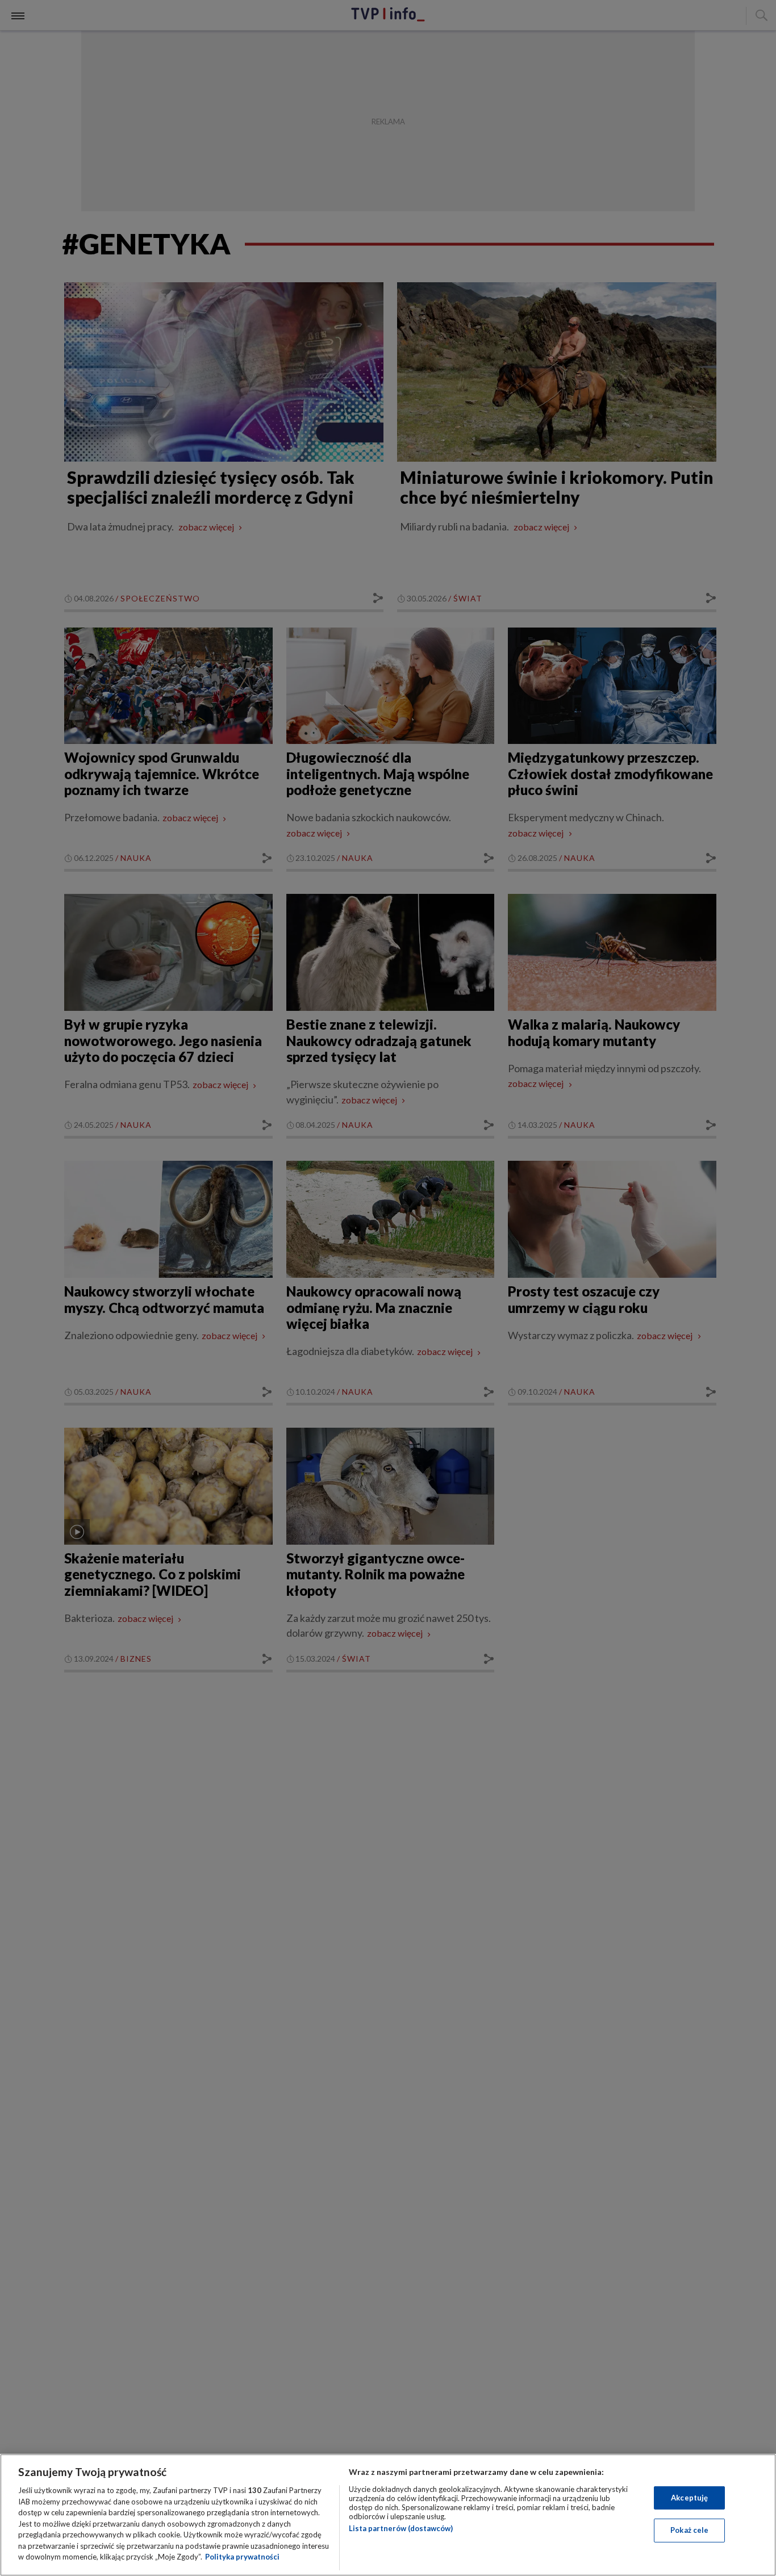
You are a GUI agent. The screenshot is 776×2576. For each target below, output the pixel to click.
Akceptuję (689, 2498)
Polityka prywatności (242, 2557)
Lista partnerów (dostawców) (401, 2528)
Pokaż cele (689, 2530)
